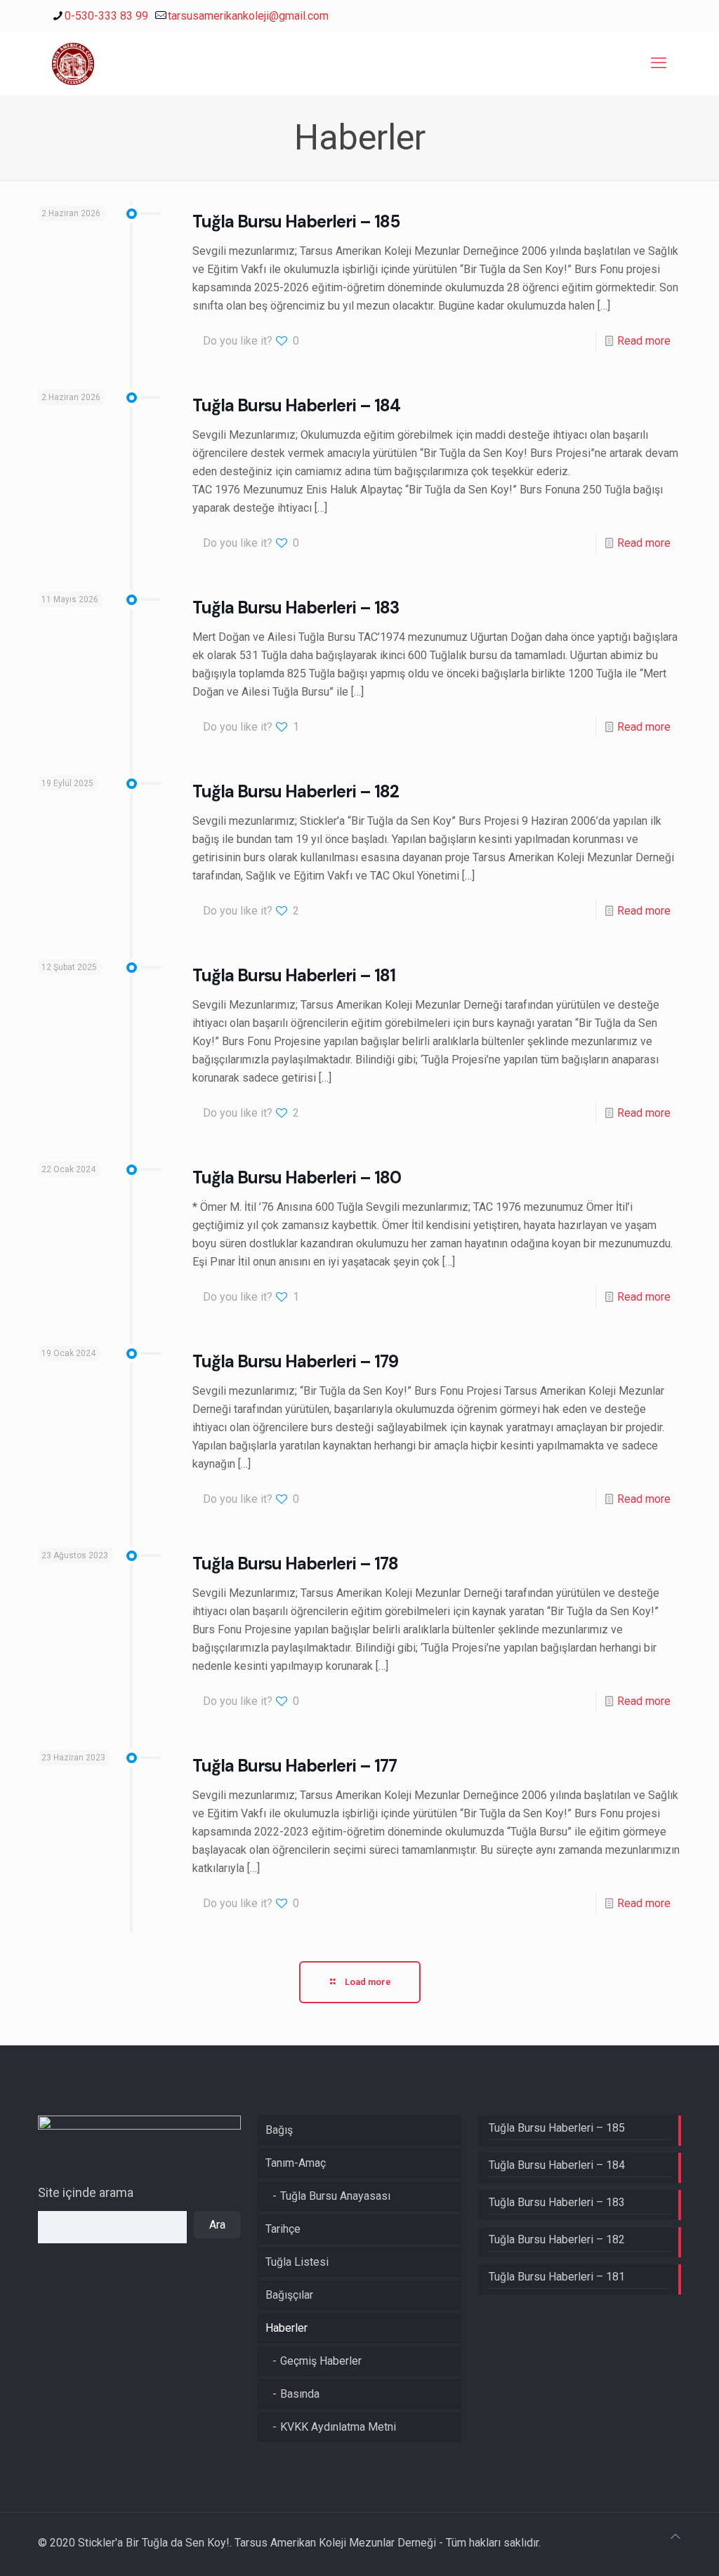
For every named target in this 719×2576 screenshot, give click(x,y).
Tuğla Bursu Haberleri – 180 (297, 1177)
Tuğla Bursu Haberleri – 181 (294, 975)
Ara (217, 2225)
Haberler (286, 2328)
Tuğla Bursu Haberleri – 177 (295, 1766)
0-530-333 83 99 (106, 16)
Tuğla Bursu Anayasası (335, 2196)
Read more (644, 341)
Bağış (279, 2130)
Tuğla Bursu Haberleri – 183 (296, 608)
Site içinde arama (86, 2192)
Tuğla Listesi (297, 2262)
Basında (300, 2394)
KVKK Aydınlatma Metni (338, 2427)
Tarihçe (283, 2229)
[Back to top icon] (675, 2537)
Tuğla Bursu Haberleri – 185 (296, 221)
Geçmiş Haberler (321, 2361)
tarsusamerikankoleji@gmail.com (248, 16)
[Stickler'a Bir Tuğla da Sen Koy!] (73, 63)
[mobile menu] (659, 63)
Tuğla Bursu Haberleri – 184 (296, 405)
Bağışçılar (289, 2295)
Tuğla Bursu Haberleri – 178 (295, 1563)
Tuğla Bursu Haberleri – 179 (295, 1361)
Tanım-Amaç (296, 2163)
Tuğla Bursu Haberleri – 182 (296, 791)
